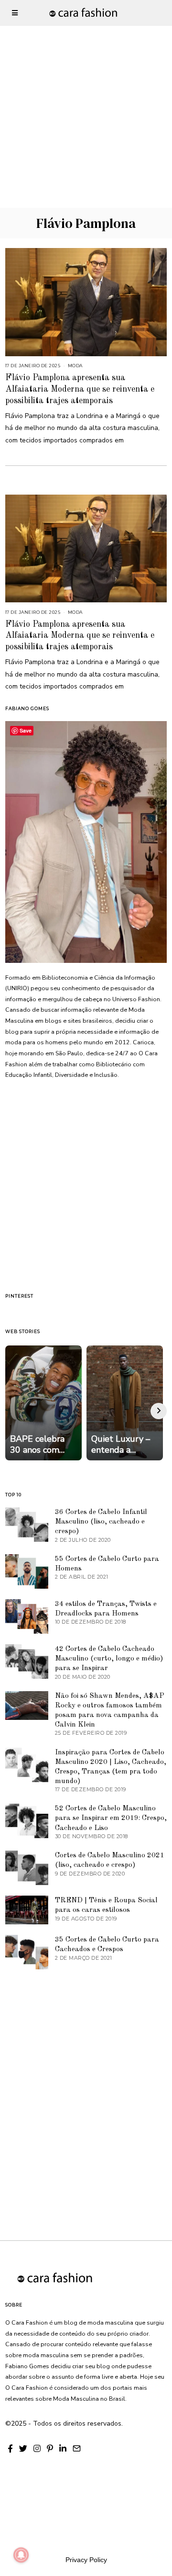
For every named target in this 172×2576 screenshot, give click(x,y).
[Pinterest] (50, 2449)
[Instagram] (37, 2449)
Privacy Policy (86, 2560)
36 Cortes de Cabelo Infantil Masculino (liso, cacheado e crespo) (101, 1522)
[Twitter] (23, 2449)
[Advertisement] (86, 86)
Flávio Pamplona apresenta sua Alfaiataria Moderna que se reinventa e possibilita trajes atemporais (80, 389)
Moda (75, 366)
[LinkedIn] (63, 2449)
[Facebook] (10, 2449)
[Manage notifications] (21, 2555)
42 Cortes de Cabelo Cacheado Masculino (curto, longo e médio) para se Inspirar (109, 1659)
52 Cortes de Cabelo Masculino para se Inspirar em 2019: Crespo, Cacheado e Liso (111, 1818)
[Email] (77, 2449)
